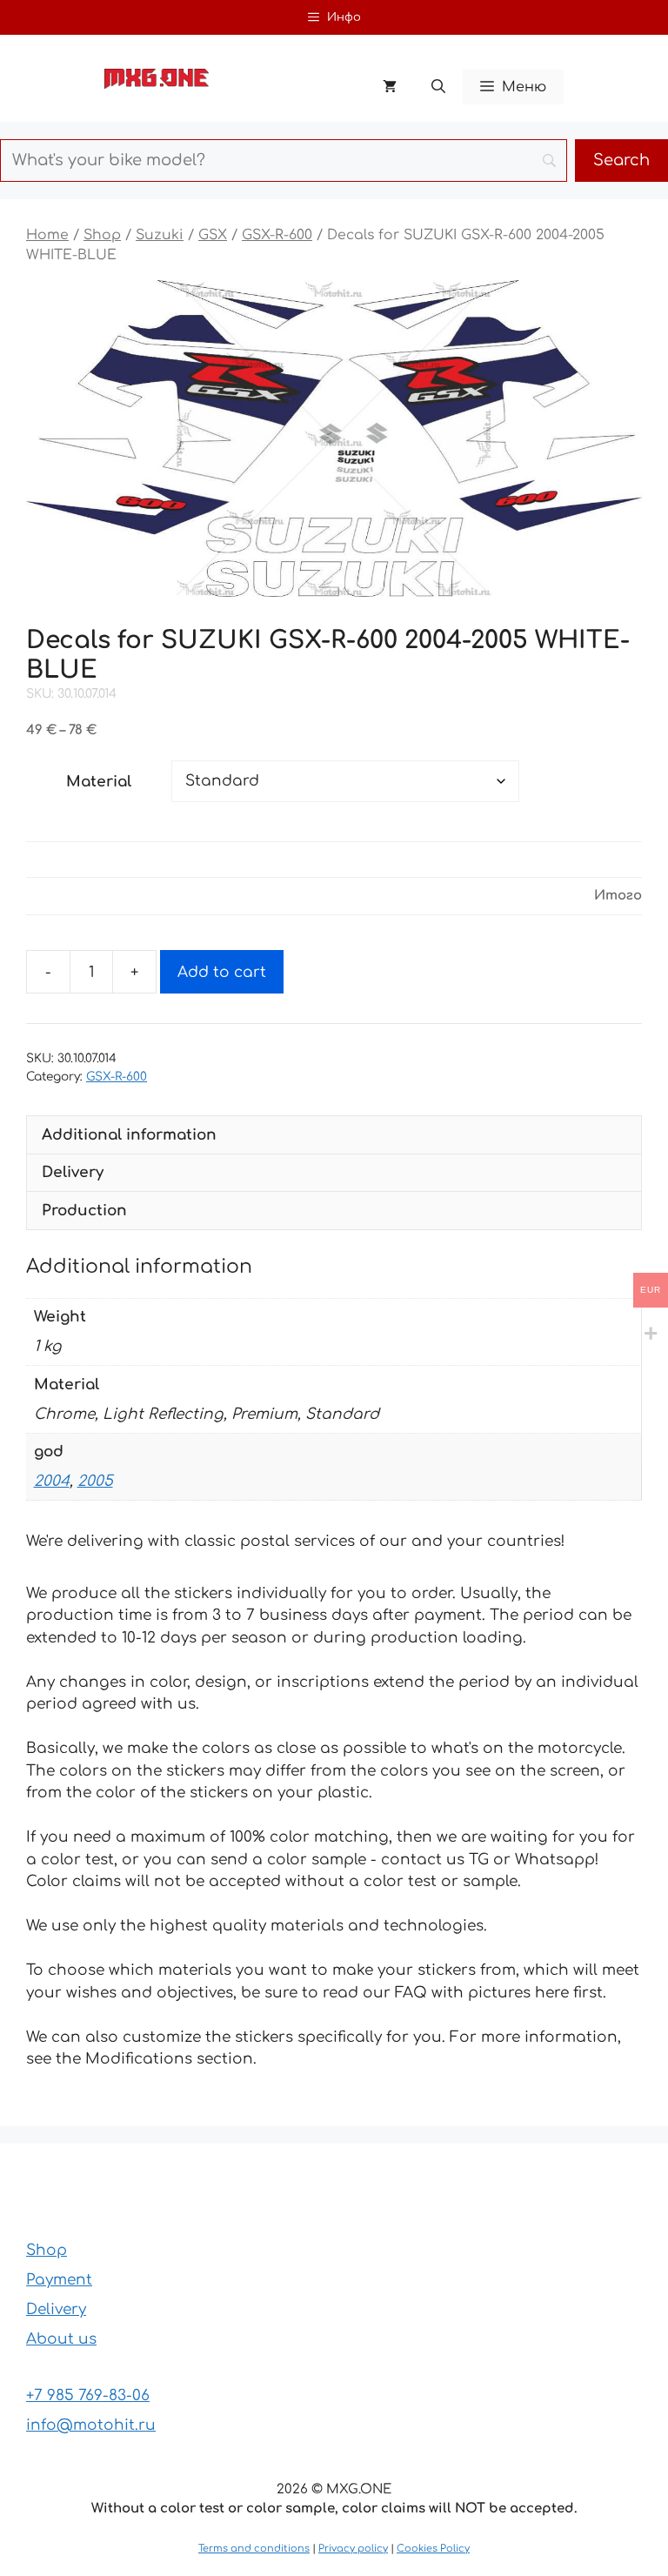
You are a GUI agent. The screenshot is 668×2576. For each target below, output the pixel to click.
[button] (438, 87)
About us (61, 2339)
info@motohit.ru (91, 2425)
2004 (52, 1481)
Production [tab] (84, 1211)
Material (99, 782)
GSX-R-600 (277, 235)
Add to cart (222, 972)
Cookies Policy (433, 2549)
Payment (59, 2280)
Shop (102, 235)
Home (47, 235)
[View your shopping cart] (390, 87)
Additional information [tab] (129, 1135)
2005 (95, 1481)
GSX (213, 235)
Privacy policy (353, 2549)
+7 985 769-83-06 (88, 2395)
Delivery (56, 2309)
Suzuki (160, 235)
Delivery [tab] (73, 1172)
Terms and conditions (254, 2549)
